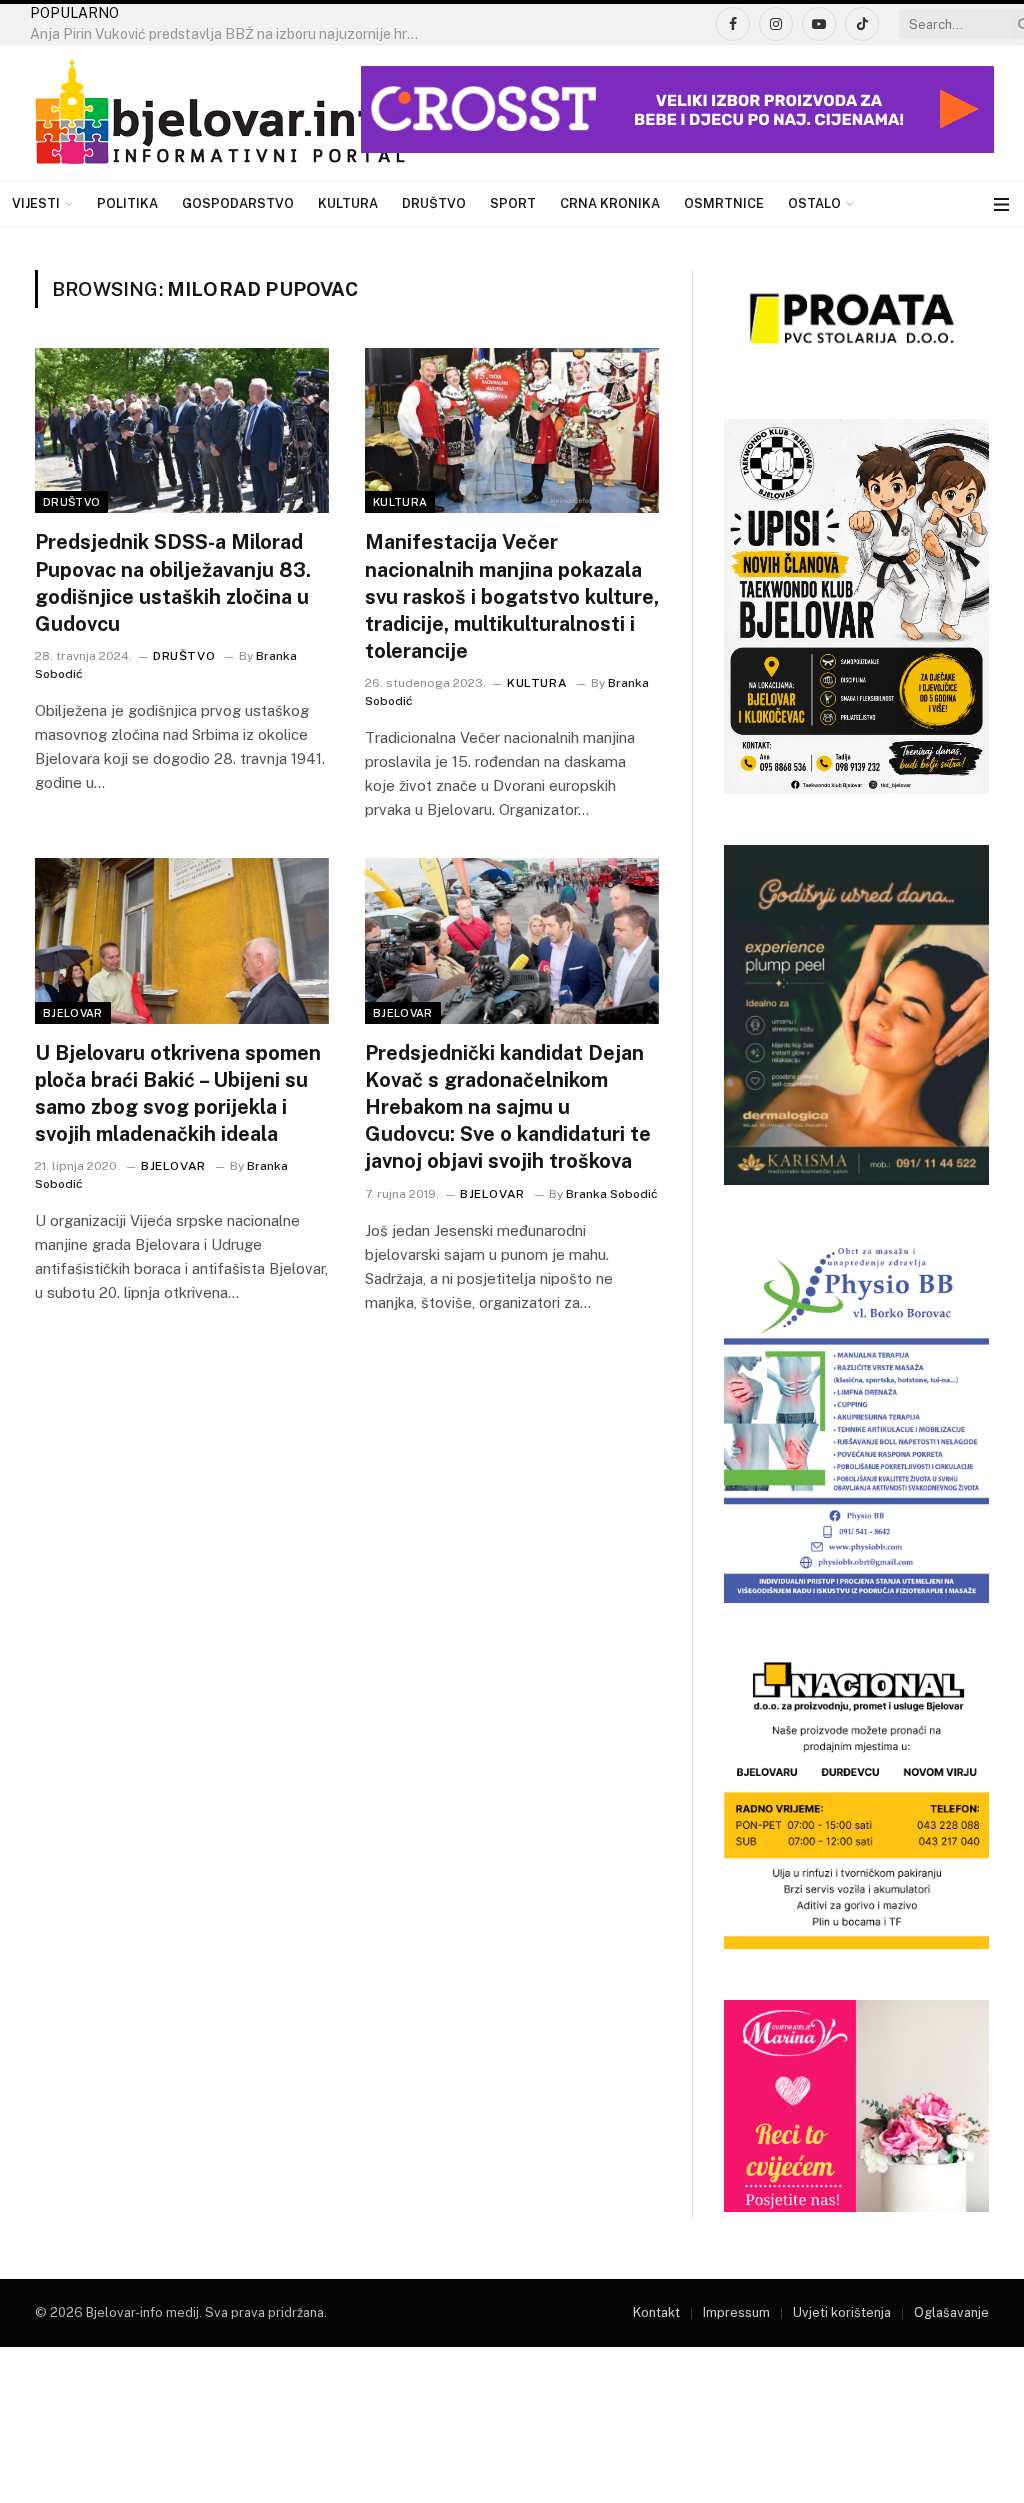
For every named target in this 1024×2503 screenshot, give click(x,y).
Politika (127, 203)
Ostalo (814, 203)
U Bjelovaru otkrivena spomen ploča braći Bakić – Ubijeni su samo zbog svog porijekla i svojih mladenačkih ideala (178, 1094)
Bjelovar (73, 1013)
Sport (513, 203)
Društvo (434, 203)
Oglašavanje (951, 2312)
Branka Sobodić (612, 1194)
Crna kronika (610, 203)
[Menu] (1001, 204)
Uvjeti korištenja (842, 2312)
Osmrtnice (724, 203)
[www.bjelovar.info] (220, 113)
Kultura (348, 203)
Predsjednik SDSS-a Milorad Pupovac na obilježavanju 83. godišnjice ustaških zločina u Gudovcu (173, 583)
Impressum (736, 2312)
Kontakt (656, 2312)
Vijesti (36, 203)
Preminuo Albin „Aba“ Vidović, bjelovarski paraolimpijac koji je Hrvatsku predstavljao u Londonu (230, 34)
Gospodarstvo (238, 203)
